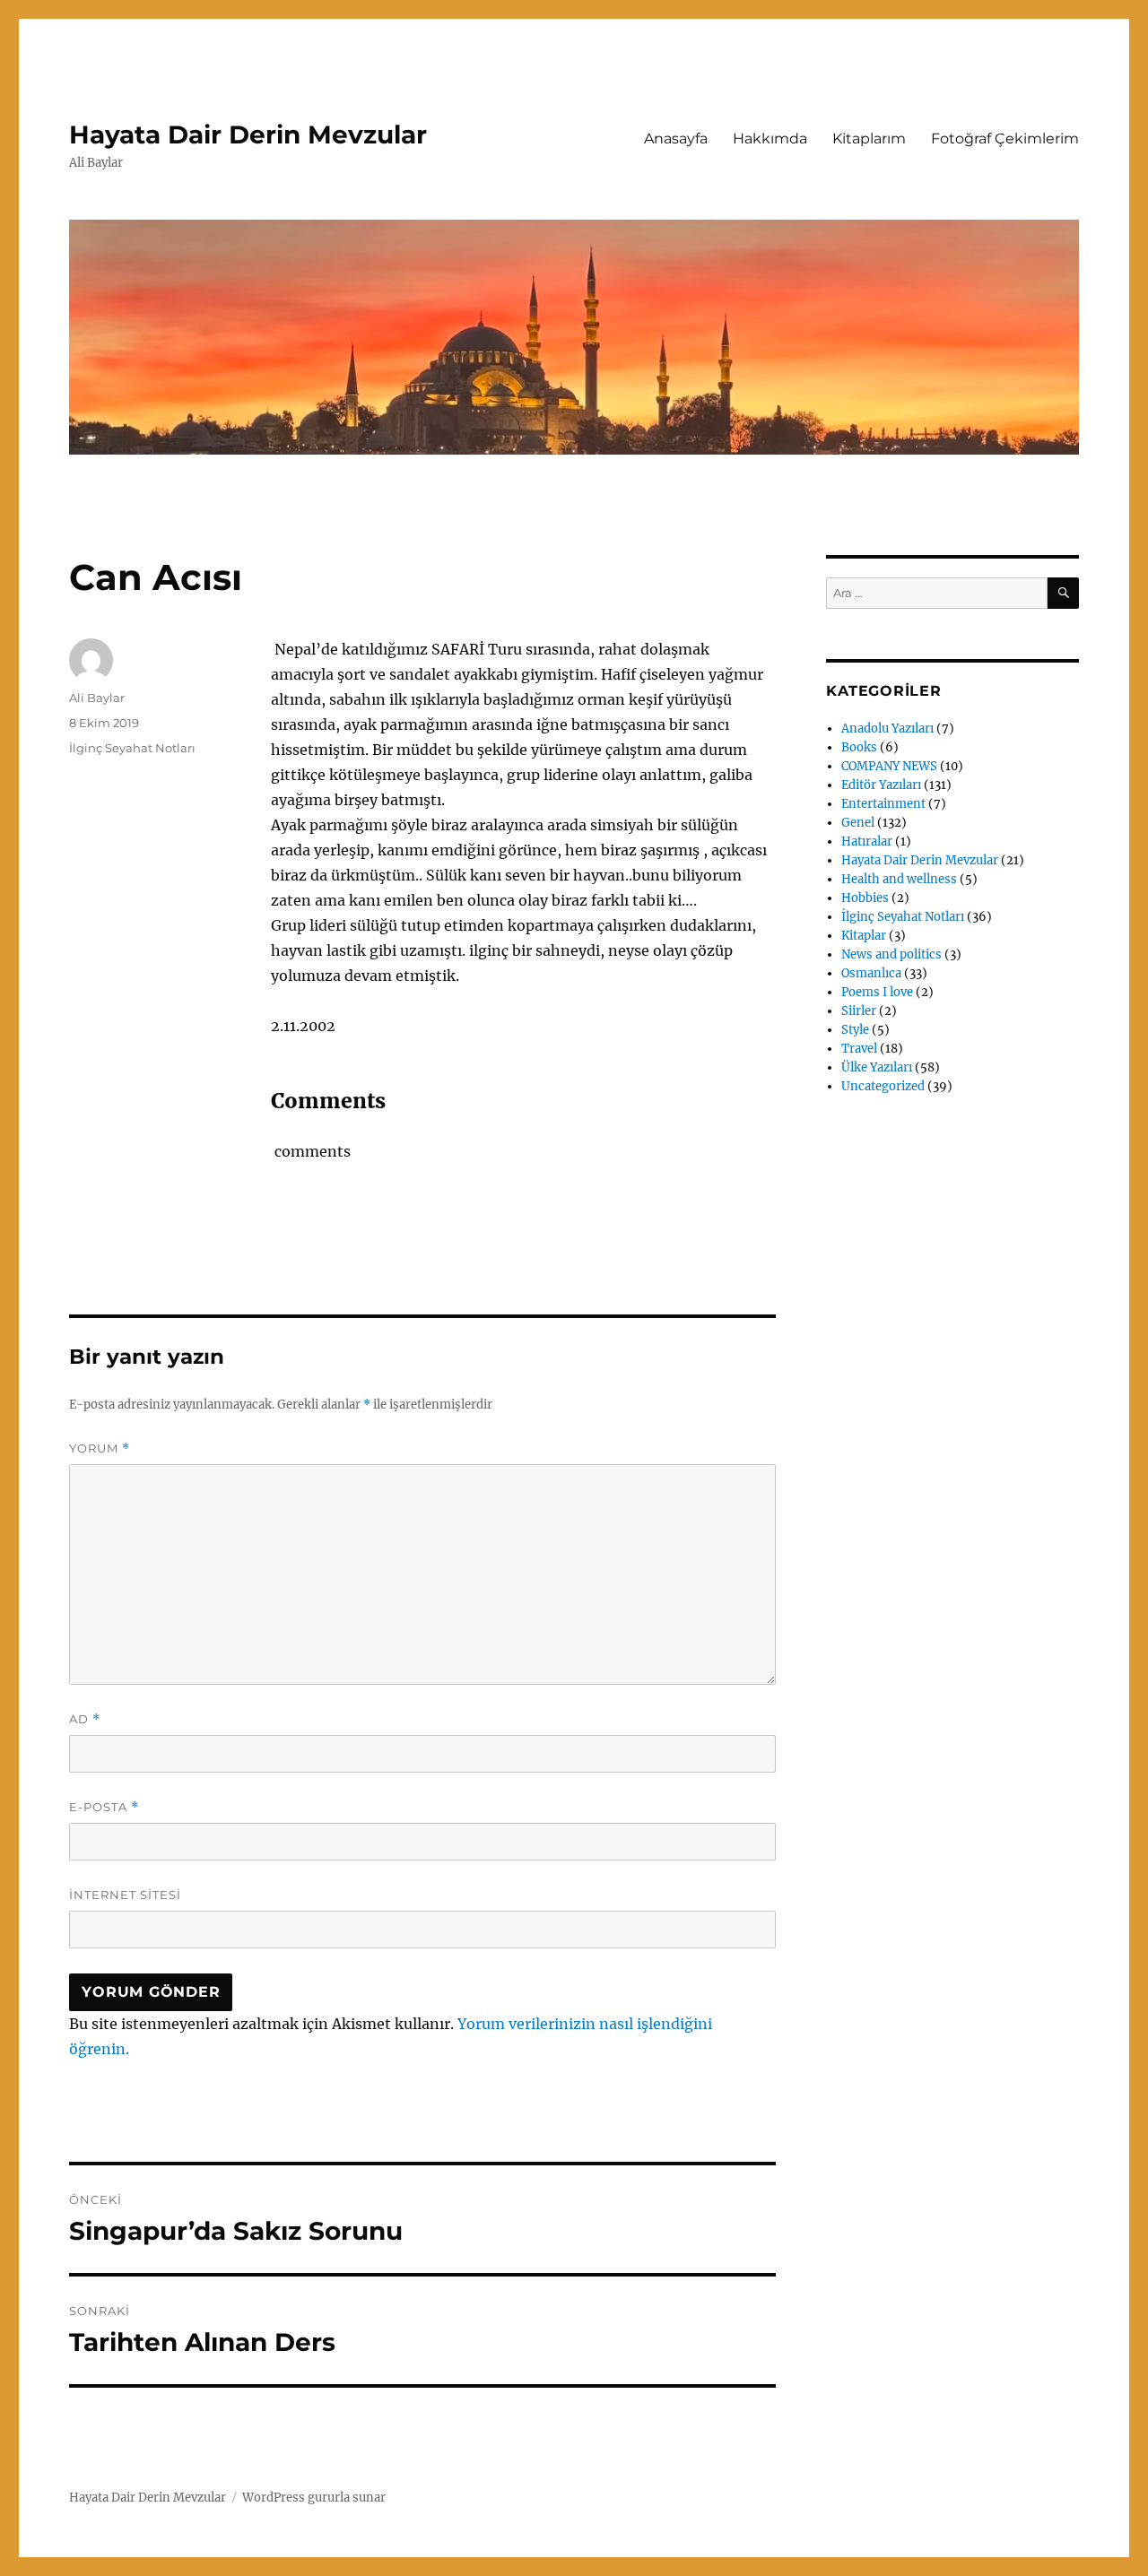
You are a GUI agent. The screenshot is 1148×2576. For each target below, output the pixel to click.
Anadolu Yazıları (887, 729)
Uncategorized (883, 1086)
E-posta (104, 1807)
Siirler (859, 1011)
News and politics (891, 954)
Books (859, 747)
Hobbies (865, 898)
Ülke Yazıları (877, 1067)
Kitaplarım (869, 139)
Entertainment (883, 804)
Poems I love (877, 992)
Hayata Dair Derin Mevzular (248, 134)
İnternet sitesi (125, 1895)
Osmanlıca (871, 973)
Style (855, 1030)
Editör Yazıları (881, 785)
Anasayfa (676, 139)
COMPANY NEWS (889, 766)
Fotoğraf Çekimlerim (1005, 139)
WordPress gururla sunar (314, 2498)
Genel (858, 823)
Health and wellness (899, 879)
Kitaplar (864, 936)
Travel (859, 1049)
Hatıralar (867, 841)
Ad (85, 1719)
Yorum (100, 1448)
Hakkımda (770, 139)
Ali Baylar (97, 698)
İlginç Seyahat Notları (132, 748)
